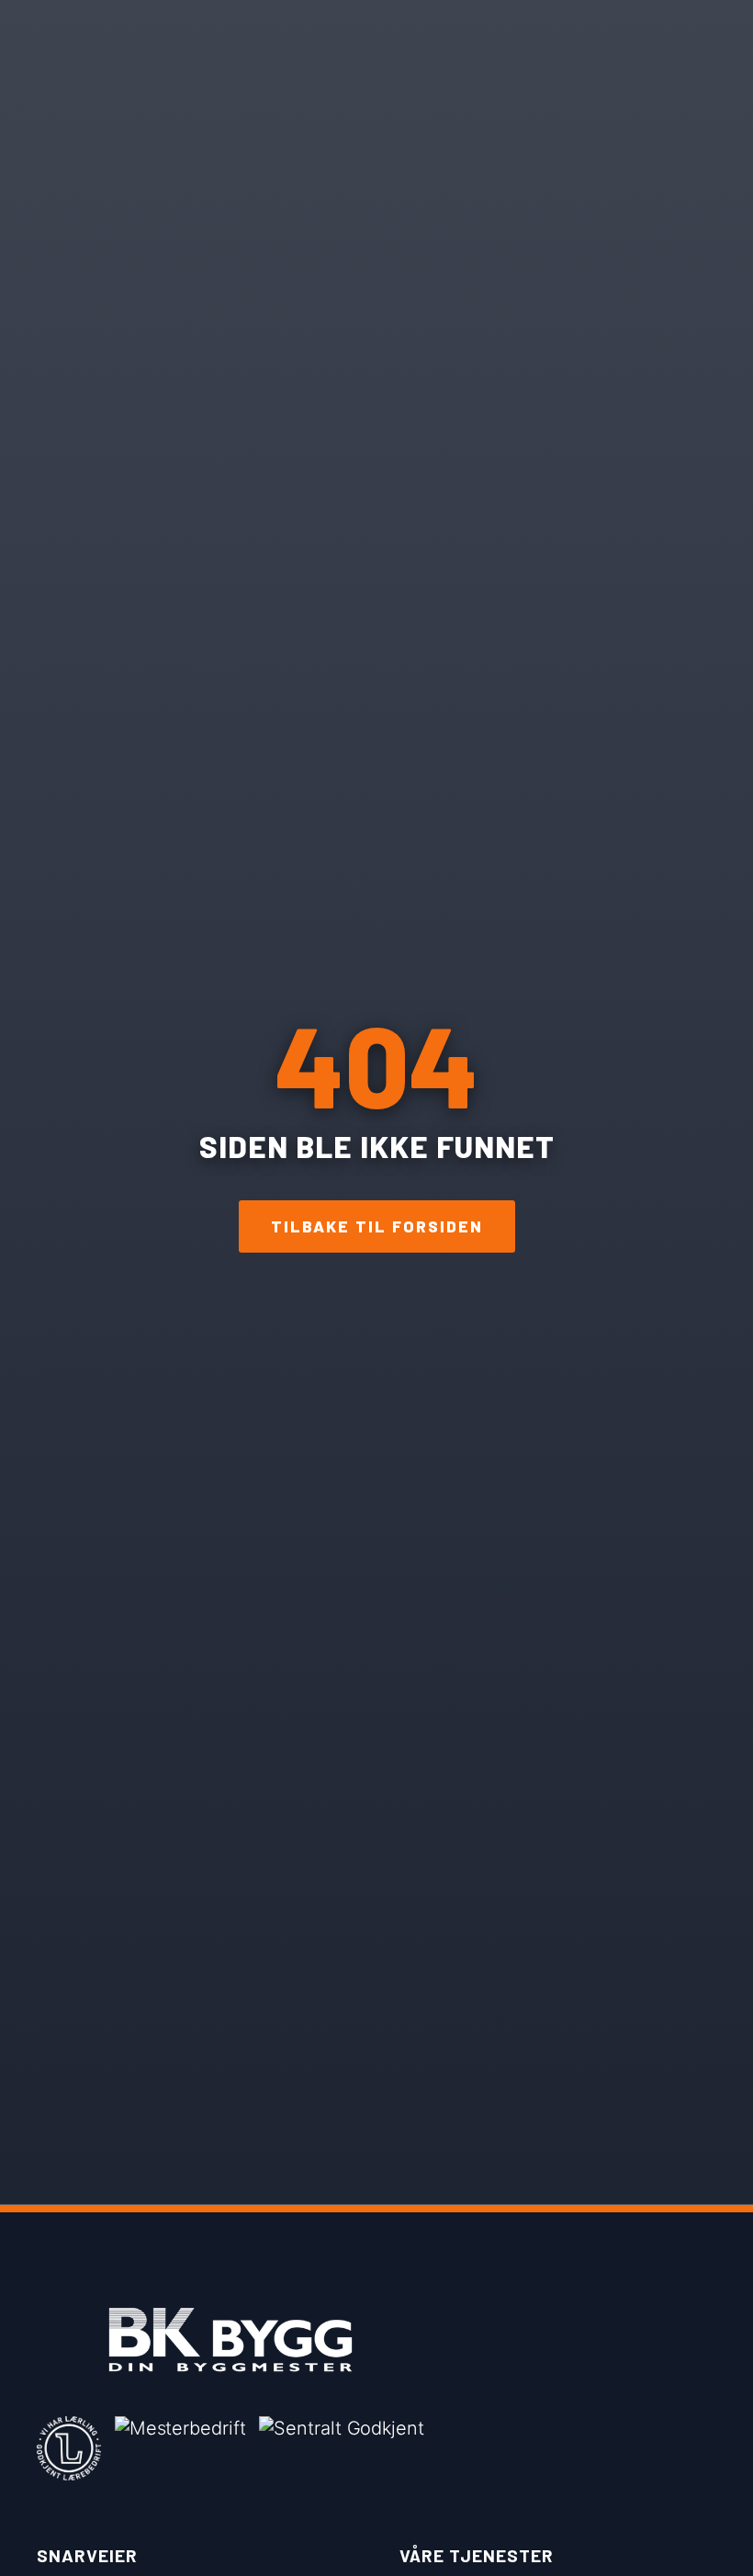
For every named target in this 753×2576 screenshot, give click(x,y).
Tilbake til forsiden (377, 1226)
